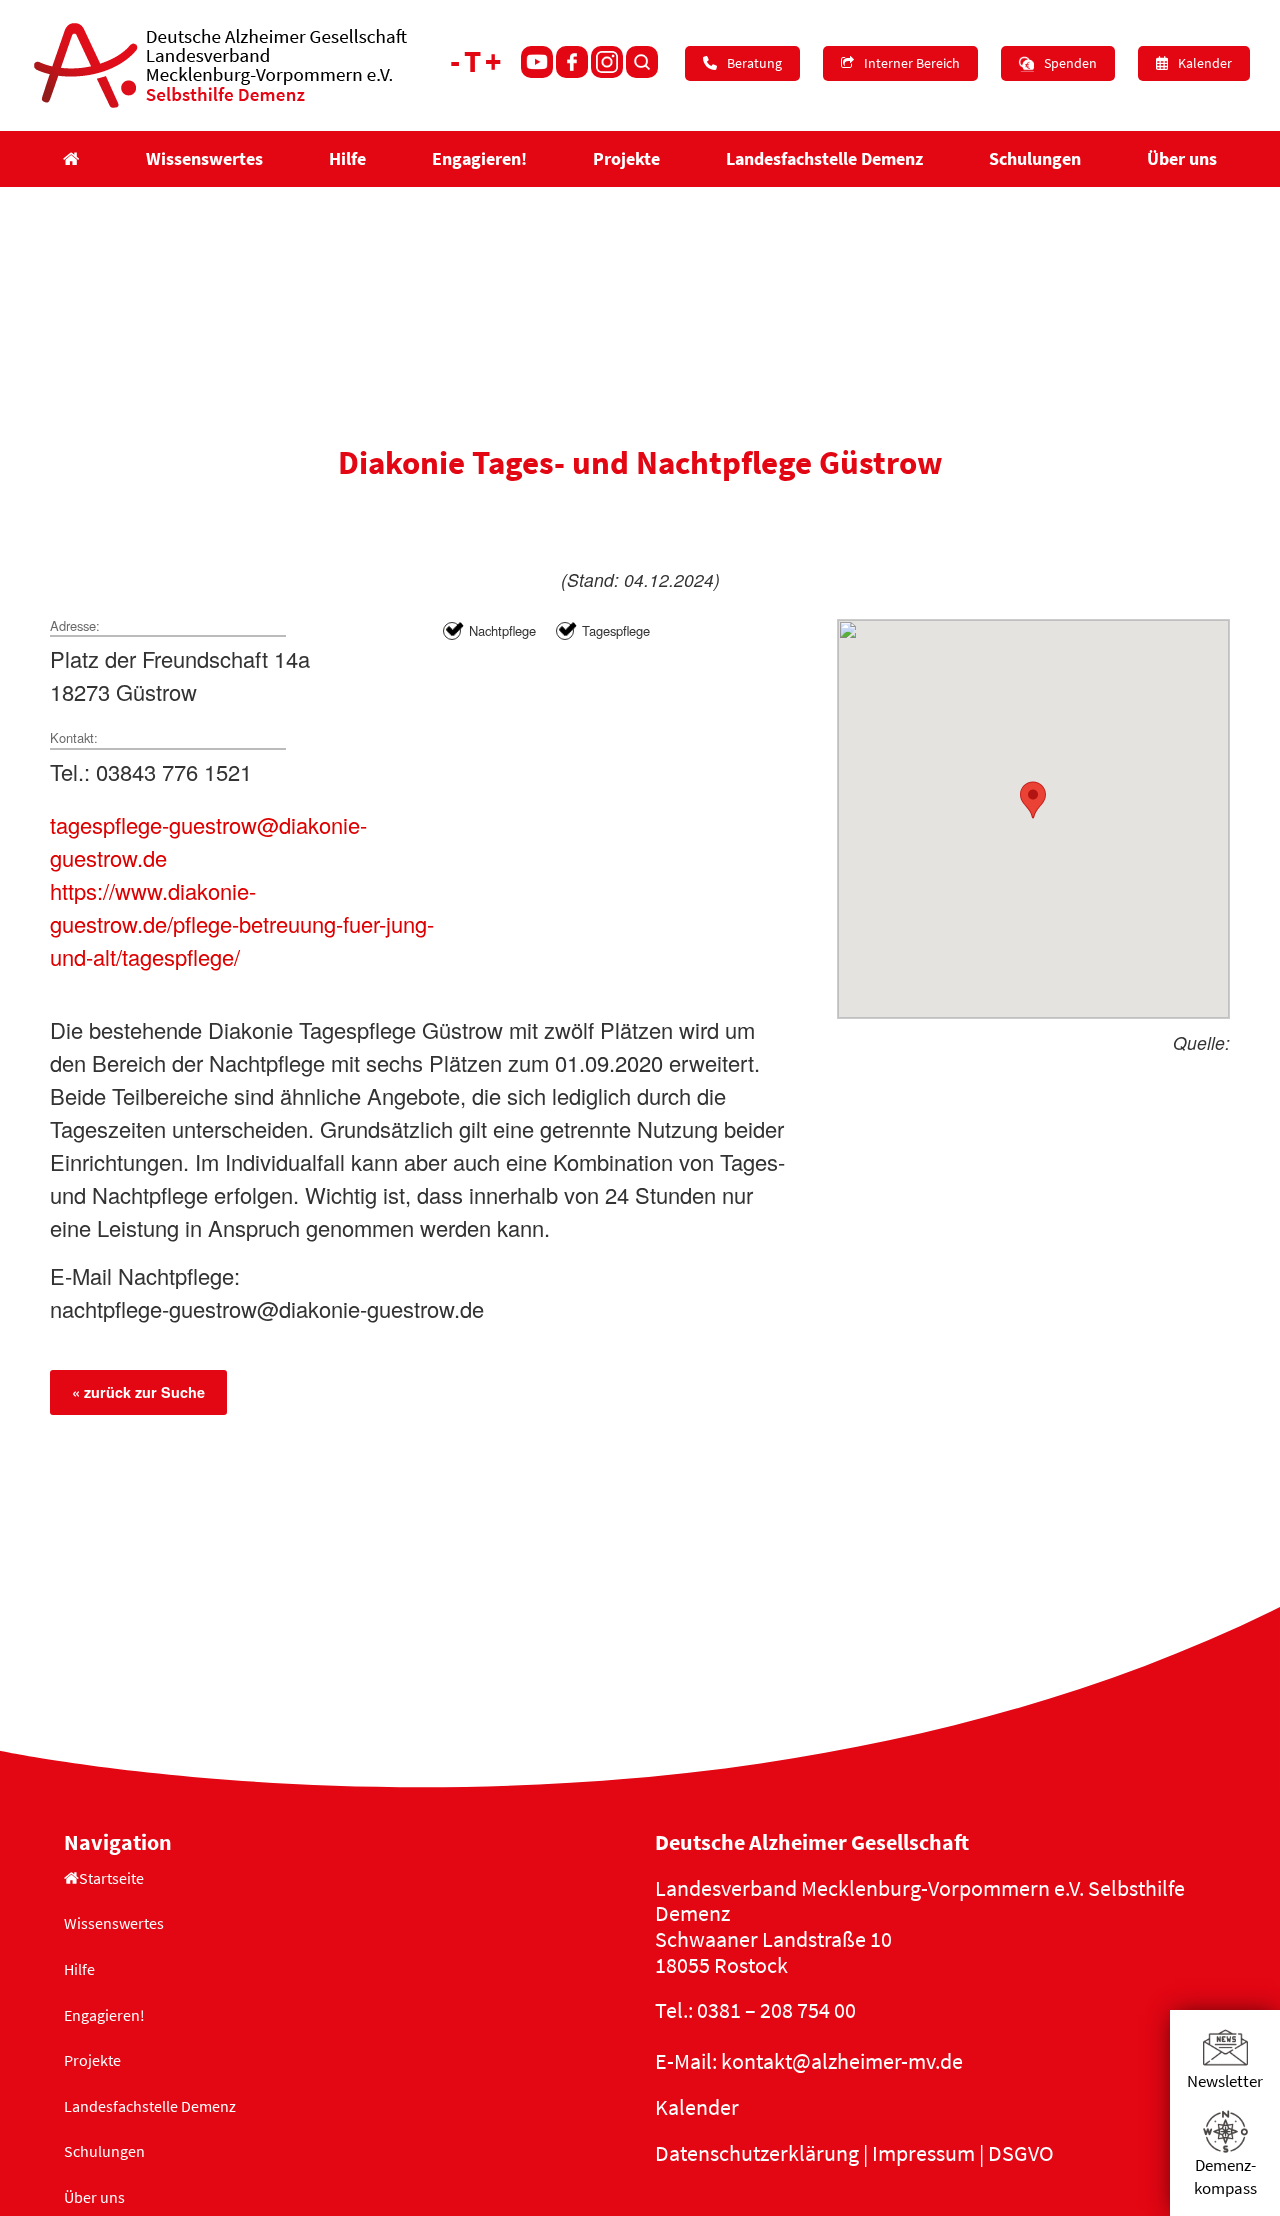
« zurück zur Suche (138, 1392)
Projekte (92, 2060)
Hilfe (79, 1969)
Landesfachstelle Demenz (150, 2106)
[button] (1033, 800)
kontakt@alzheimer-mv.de (842, 2061)
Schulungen (104, 2151)
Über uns (94, 2197)
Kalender (697, 2107)
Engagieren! (104, 2015)
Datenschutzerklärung (757, 2153)
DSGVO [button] (1021, 2153)
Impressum (923, 2153)
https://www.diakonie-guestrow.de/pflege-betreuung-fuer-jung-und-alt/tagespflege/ (242, 923)
